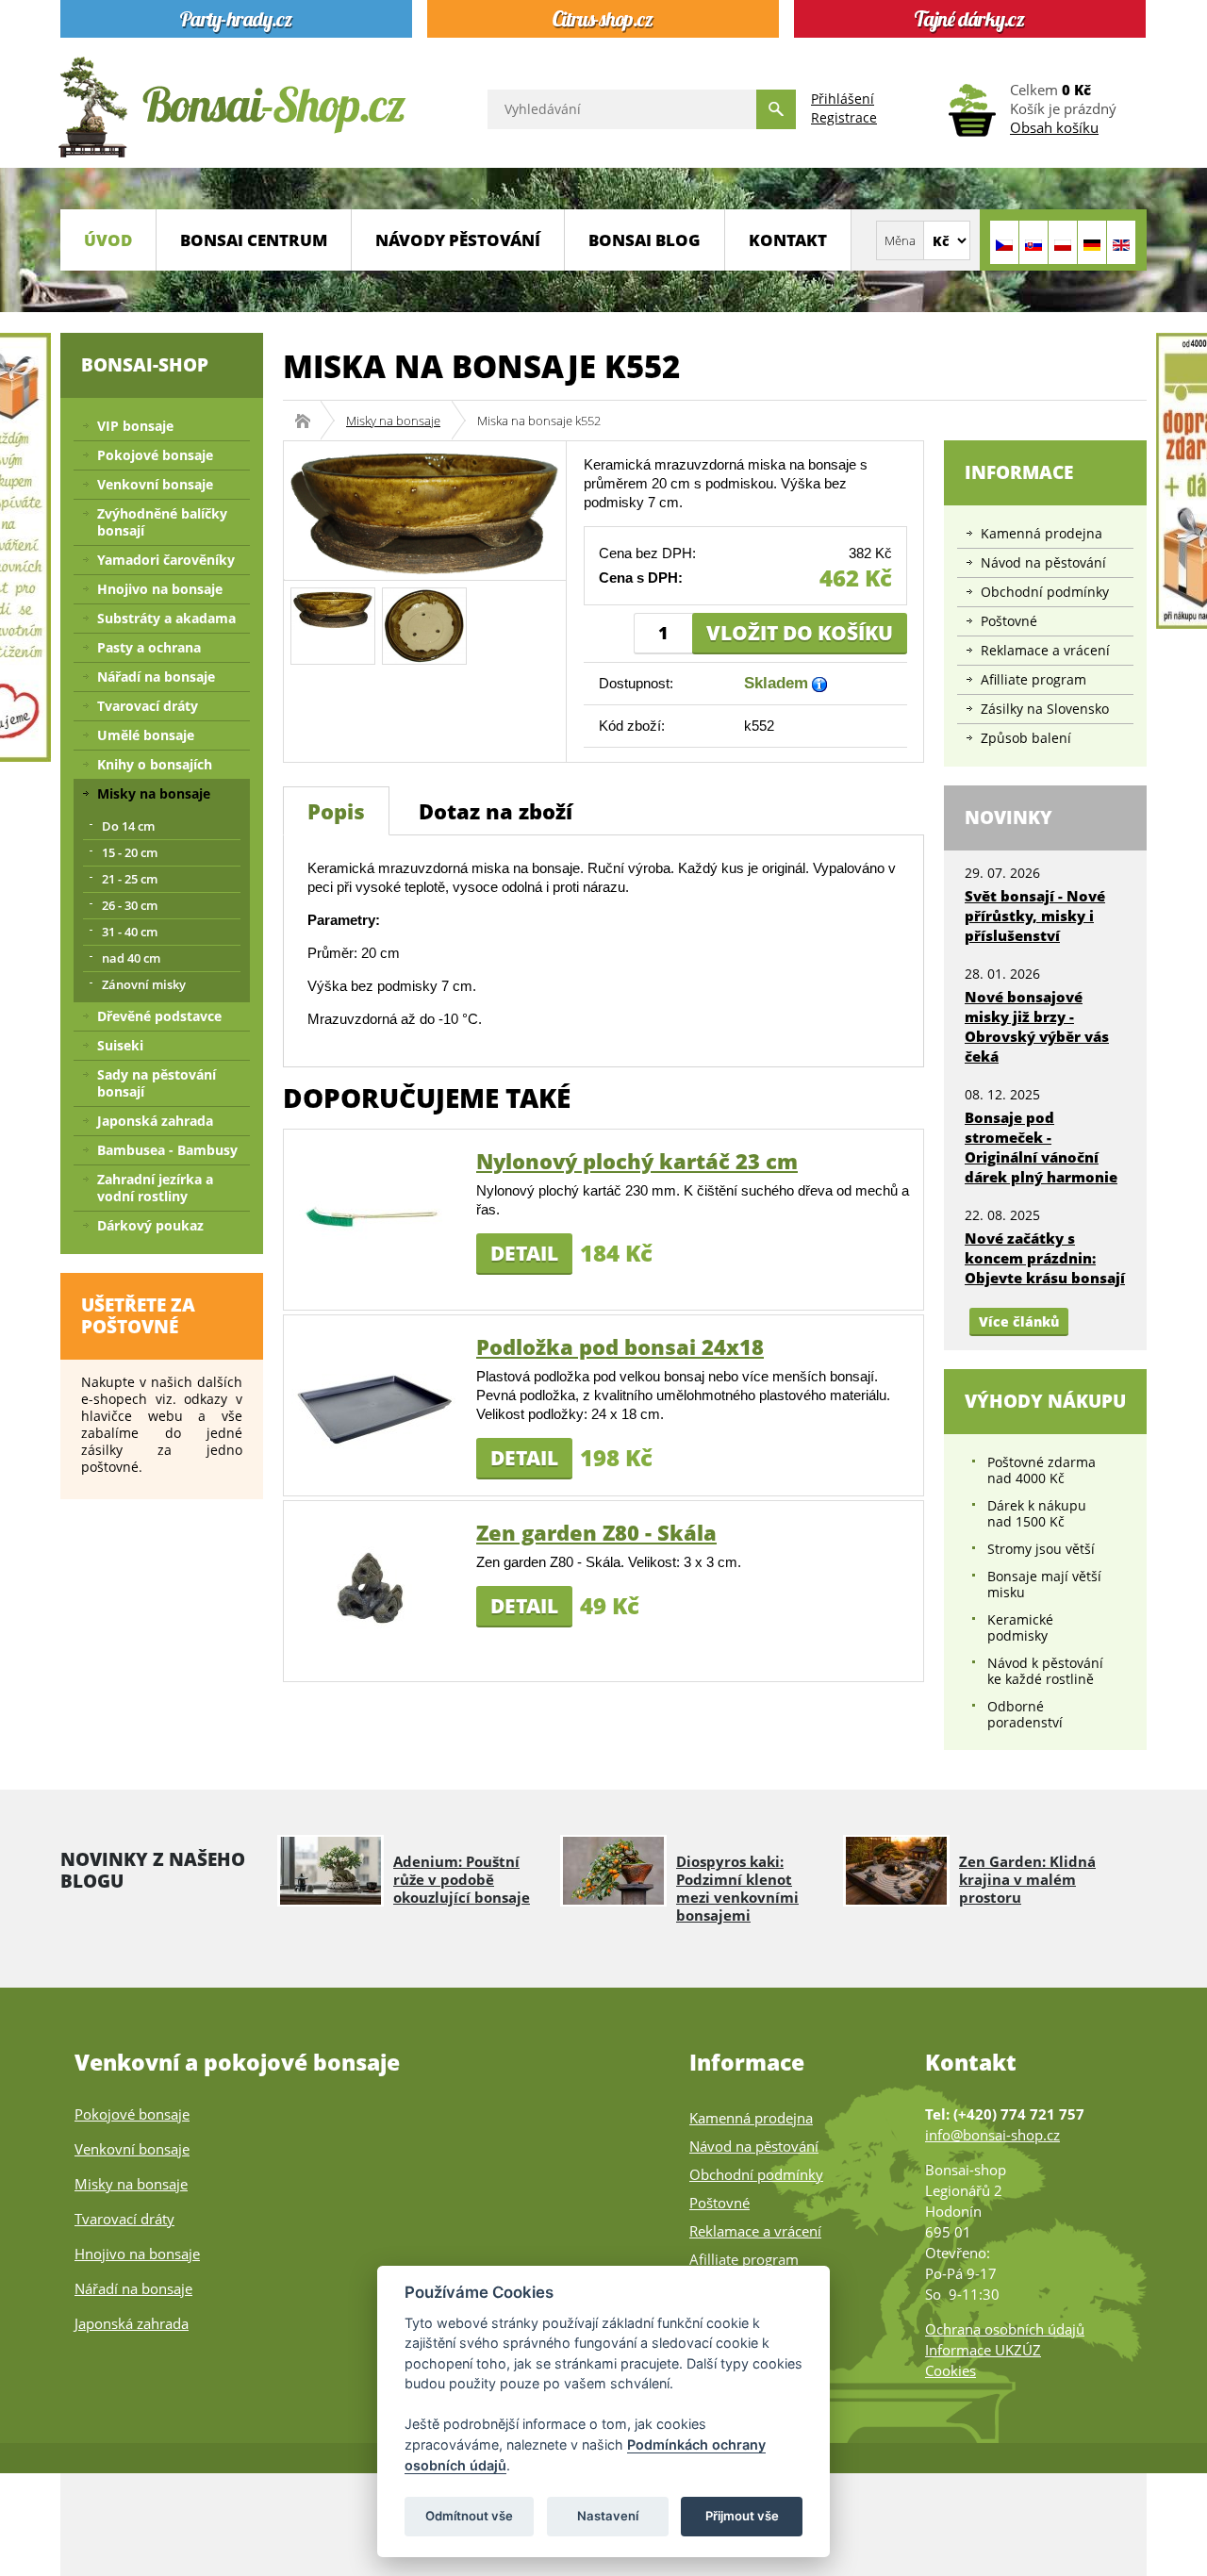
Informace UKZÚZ (983, 2350)
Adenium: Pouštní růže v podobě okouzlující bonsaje (462, 1879)
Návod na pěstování (1043, 562)
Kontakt (788, 240)
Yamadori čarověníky (166, 560)
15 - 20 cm (130, 852)
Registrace (844, 117)
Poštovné (1009, 621)
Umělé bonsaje (146, 735)
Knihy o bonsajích (155, 764)
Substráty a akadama (166, 618)
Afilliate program (1033, 679)
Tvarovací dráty (148, 706)
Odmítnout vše (469, 2516)
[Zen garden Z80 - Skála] (374, 1589)
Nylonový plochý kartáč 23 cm (637, 1161)
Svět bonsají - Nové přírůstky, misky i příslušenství (1035, 916)
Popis (336, 811)
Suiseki (120, 1045)
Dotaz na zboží (496, 811)
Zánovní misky (144, 984)
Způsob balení (1026, 738)
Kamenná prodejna (1042, 533)
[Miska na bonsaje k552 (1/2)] (333, 608)
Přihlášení (843, 99)
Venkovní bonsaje (155, 484)
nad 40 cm (131, 958)
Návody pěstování (458, 240)
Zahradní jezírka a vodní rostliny (155, 1188)
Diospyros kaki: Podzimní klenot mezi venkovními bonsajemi (737, 1888)
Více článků (1019, 1321)
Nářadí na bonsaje (156, 677)
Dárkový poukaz (150, 1225)
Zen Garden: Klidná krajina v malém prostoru (1027, 1879)
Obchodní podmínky (1045, 592)
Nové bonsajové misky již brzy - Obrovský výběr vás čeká (1037, 1026)
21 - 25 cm (130, 879)
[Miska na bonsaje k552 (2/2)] (424, 625)
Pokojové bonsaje (155, 455)
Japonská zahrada (155, 1121)
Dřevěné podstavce (159, 1016)
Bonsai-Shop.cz (309, 421)
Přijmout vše (742, 2516)
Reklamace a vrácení (1045, 650)
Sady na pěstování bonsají (157, 1083)
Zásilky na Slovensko (1045, 709)
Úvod (108, 240)
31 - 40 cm (130, 932)
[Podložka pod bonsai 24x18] (374, 1404)
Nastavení (608, 2516)
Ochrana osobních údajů (1005, 2329)
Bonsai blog (645, 240)
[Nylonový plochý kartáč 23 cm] (374, 1218)
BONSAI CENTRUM (254, 240)
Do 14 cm (128, 826)
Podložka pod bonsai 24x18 (620, 1346)
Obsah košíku (1054, 127)
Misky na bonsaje (393, 421)
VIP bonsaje (135, 426)
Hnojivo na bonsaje (160, 589)
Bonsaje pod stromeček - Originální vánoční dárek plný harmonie (1041, 1147)
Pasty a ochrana (149, 647)
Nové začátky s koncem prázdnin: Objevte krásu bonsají (1045, 1258)
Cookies (951, 2370)
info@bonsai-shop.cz (992, 2135)
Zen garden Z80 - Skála (596, 1532)
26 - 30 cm (130, 905)
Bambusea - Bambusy (167, 1150)
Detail (524, 1253)
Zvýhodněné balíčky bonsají (162, 522)
